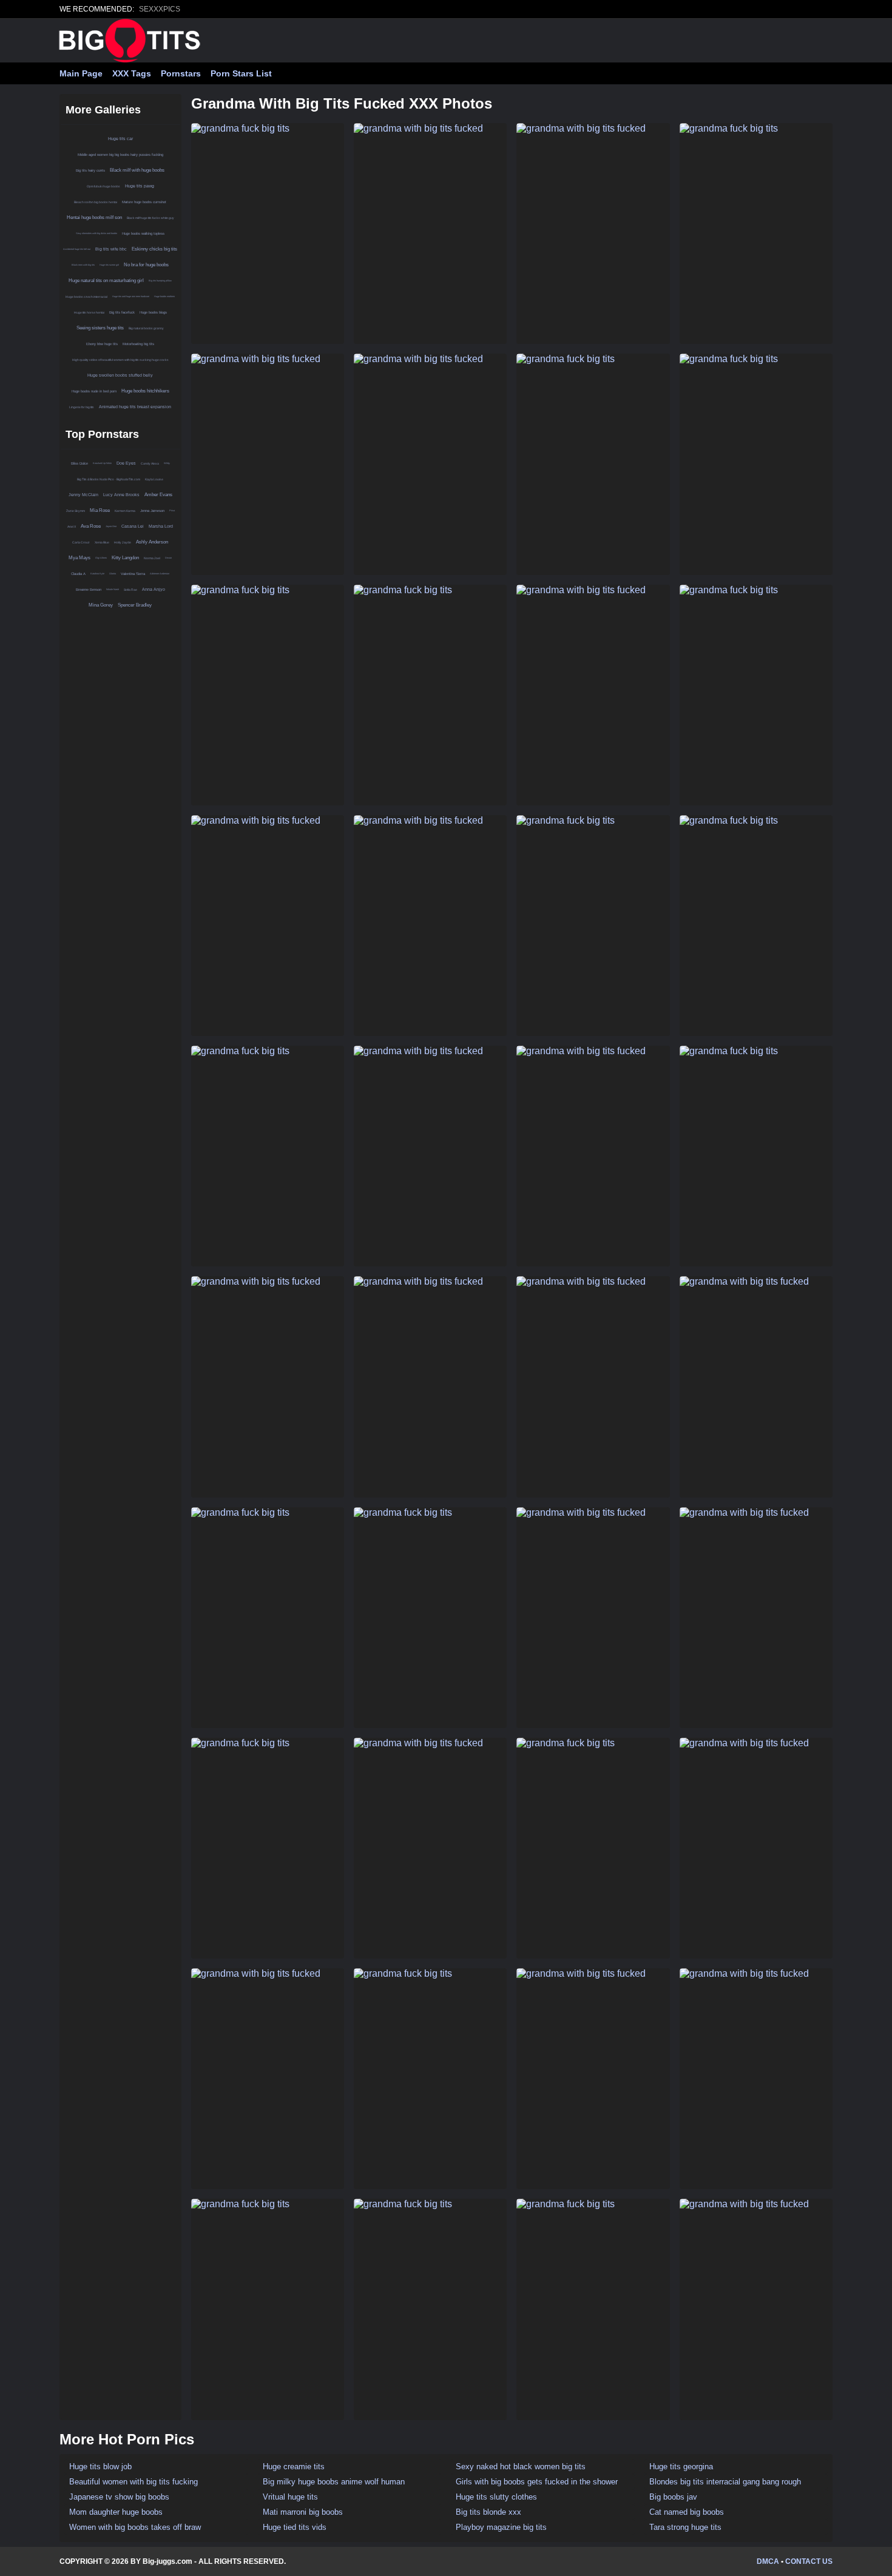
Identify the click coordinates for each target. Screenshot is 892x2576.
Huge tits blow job (100, 2467)
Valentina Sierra (133, 574)
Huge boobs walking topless (143, 234)
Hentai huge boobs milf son (94, 217)
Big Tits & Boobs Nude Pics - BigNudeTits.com (109, 479)
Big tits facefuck (122, 312)
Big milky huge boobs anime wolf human (334, 2482)
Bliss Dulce (79, 463)
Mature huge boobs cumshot (144, 202)
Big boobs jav (673, 2497)
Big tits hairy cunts (90, 170)
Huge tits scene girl (109, 265)
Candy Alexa (150, 463)
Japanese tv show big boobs (119, 2497)
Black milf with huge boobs (137, 170)
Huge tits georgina (681, 2467)
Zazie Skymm (76, 511)
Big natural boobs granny (146, 328)
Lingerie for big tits (82, 407)
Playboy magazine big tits (501, 2527)
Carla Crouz (81, 542)
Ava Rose (91, 526)
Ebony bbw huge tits (102, 344)
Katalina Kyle (97, 573)
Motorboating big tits (138, 344)
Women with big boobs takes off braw (135, 2527)
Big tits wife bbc (111, 249)
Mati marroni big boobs (303, 2512)
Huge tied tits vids (295, 2527)
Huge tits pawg (140, 186)
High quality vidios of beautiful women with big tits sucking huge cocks (120, 360)
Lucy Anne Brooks (121, 495)
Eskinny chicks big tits (154, 249)
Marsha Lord (161, 526)
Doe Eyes (126, 463)
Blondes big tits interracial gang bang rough (725, 2482)
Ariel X (72, 526)
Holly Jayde (123, 542)
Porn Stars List (241, 73)
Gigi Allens (101, 558)
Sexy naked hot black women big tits (521, 2467)
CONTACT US (809, 2561)
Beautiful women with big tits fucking (133, 2482)
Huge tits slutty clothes (496, 2497)
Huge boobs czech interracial (86, 297)
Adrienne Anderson (160, 573)
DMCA (768, 2561)
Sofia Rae (130, 590)
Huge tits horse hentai (89, 312)
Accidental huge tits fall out (77, 249)
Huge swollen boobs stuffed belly (120, 375)
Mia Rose (100, 510)
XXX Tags (132, 73)
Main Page (81, 73)
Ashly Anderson (152, 542)
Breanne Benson (89, 590)
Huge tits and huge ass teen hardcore (131, 296)
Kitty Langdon (125, 558)
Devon (168, 558)
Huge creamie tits (294, 2467)
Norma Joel (152, 558)
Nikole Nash (113, 589)
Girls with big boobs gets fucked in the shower (537, 2482)
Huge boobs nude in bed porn (94, 391)
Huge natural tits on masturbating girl (106, 281)
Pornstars (181, 73)
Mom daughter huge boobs (116, 2512)
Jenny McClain (83, 495)
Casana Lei (133, 526)
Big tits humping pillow (160, 281)
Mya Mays (79, 558)
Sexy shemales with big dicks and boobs (96, 233)
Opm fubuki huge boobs (103, 186)
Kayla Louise (154, 479)
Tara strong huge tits (685, 2527)
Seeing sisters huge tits (100, 328)
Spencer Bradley (135, 605)
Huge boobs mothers (164, 296)
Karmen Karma (125, 511)
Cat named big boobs (687, 2512)
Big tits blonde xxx (488, 2512)
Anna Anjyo (154, 589)
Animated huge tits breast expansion (135, 407)
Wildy (167, 463)
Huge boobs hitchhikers (145, 391)
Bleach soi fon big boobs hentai (96, 202)
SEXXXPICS (160, 9)
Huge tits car (120, 139)
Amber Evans (158, 495)
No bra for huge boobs (146, 265)
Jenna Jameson (152, 511)
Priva (172, 510)
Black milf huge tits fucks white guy (150, 218)
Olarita (113, 573)
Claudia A (78, 574)
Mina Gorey (101, 605)
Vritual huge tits (290, 2497)
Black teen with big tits (83, 265)
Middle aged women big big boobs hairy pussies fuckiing (120, 155)
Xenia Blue (102, 542)
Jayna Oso (111, 526)
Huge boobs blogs (153, 312)
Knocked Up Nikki (102, 463)
